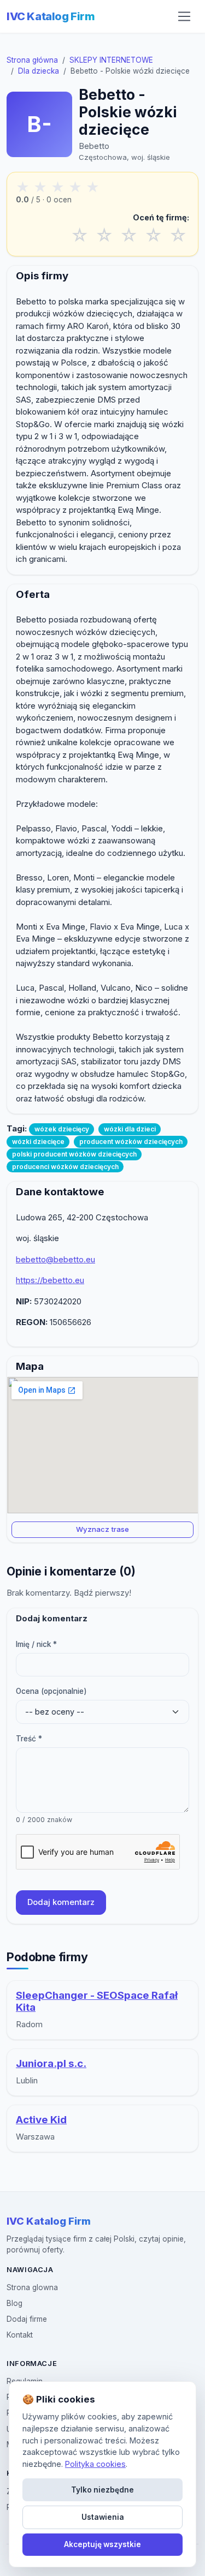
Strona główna (32, 60)
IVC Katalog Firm (51, 16)
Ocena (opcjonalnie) (51, 1691)
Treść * (29, 1739)
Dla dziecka (39, 71)
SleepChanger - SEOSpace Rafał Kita (97, 2002)
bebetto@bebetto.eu (55, 1259)
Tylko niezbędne (102, 2490)
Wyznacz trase (102, 1529)
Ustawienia (103, 2517)
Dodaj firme (27, 2319)
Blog (14, 2303)
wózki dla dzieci (130, 1129)
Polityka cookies (95, 2464)
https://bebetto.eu (50, 1280)
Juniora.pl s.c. (51, 2063)
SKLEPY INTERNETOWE (111, 60)
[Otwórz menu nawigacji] (184, 16)
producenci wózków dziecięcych (65, 1167)
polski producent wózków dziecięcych (74, 1154)
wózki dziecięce (38, 1142)
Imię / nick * (36, 1644)
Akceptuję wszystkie (102, 2544)
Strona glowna (32, 2287)
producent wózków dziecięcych (131, 1142)
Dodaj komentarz (61, 1902)
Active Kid (41, 2120)
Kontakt (20, 2335)
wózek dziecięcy (62, 1129)
